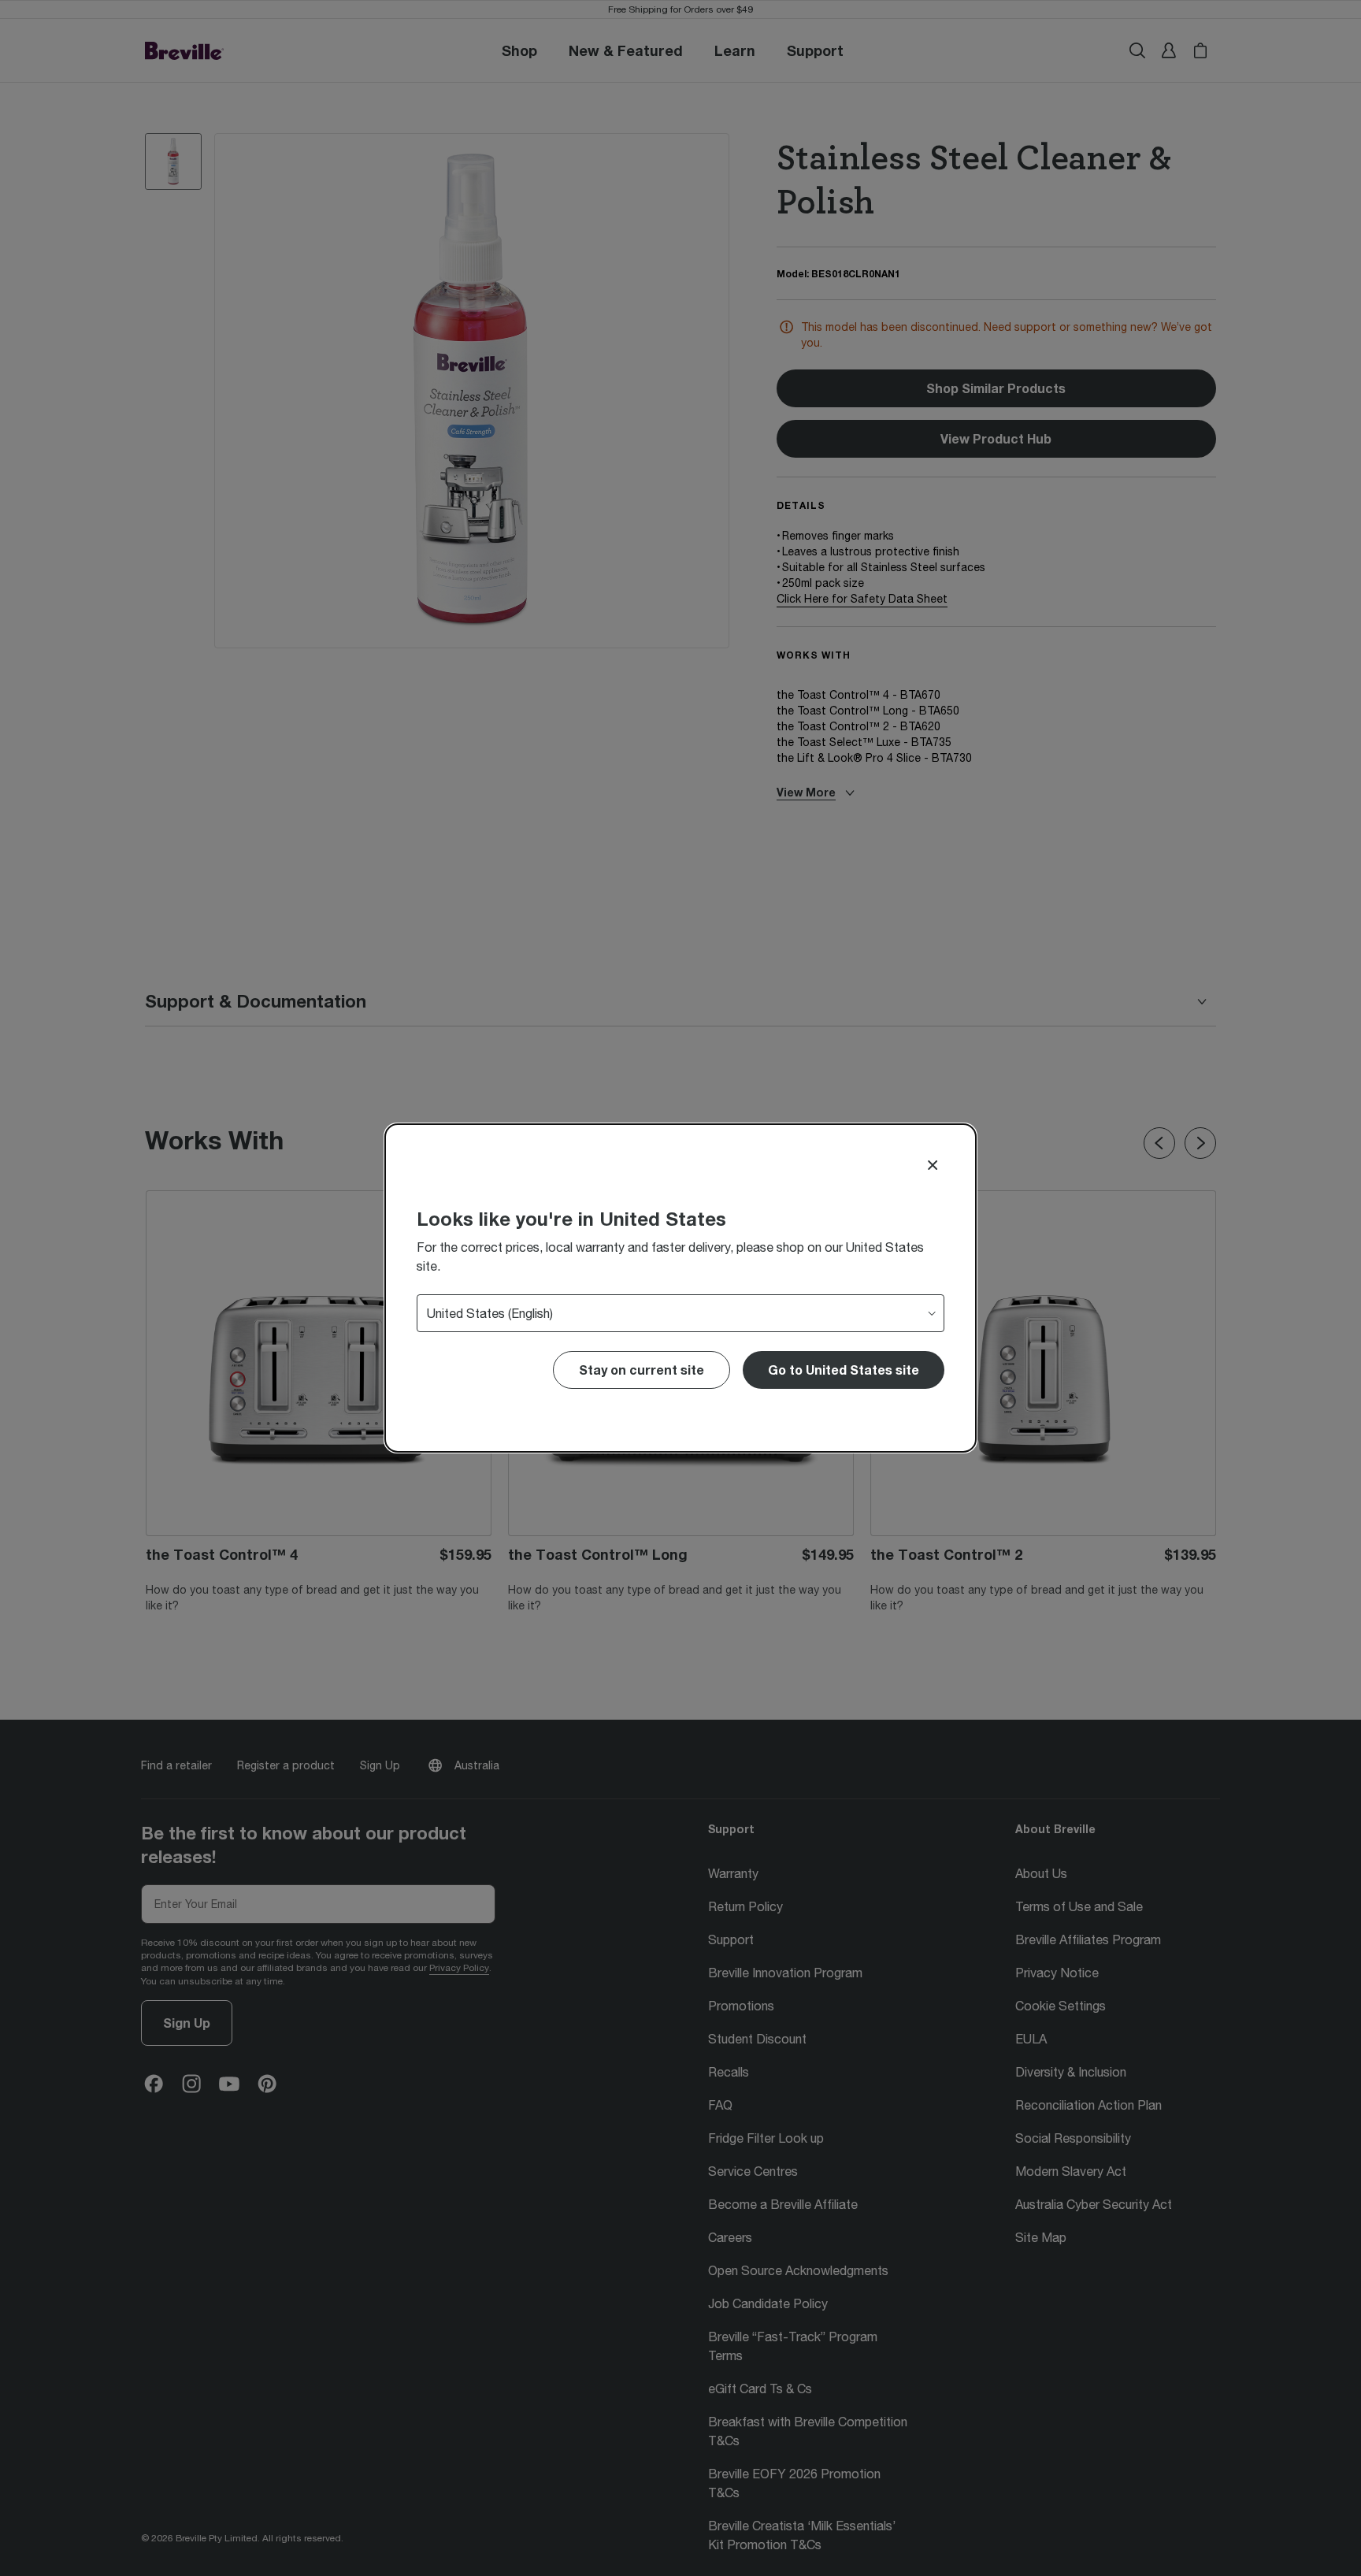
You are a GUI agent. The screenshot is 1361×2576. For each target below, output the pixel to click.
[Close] (933, 1165)
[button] (844, 1370)
